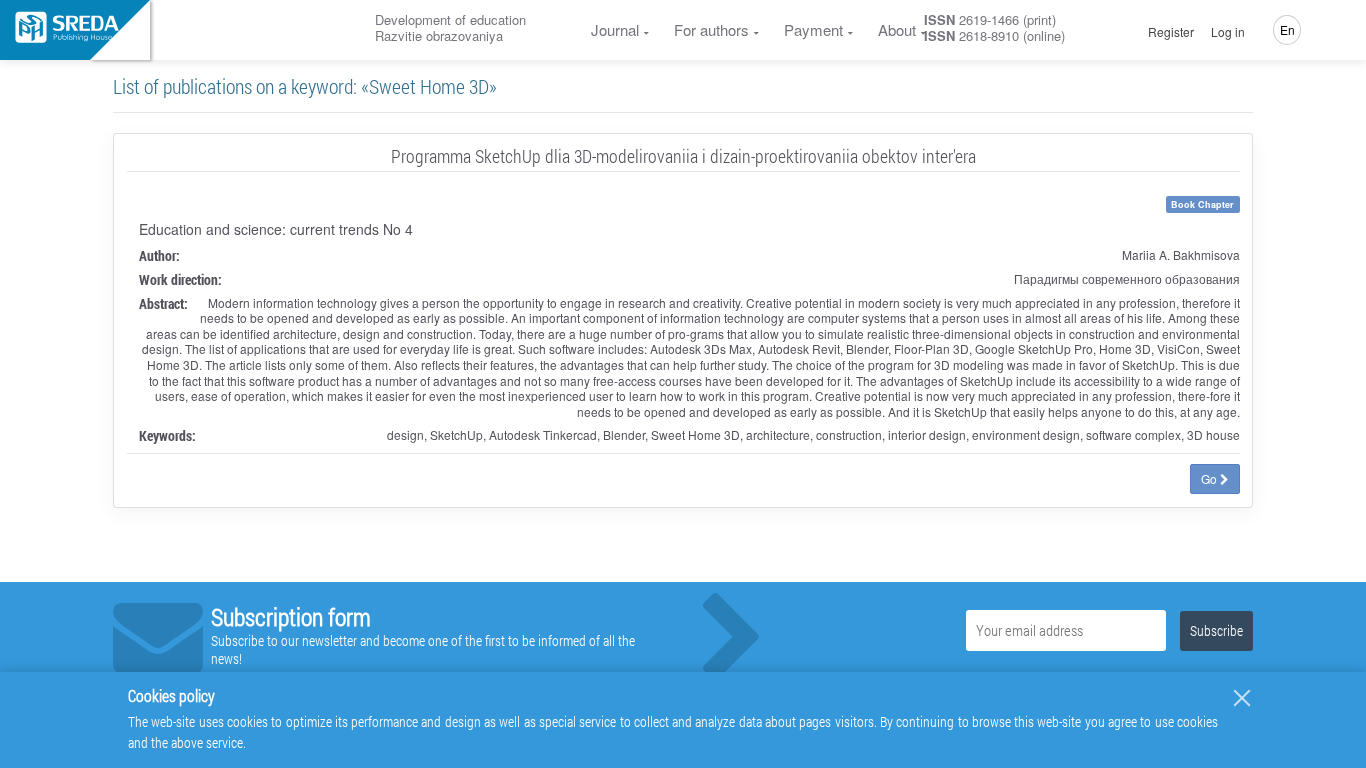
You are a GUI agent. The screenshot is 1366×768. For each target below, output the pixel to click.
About (897, 29)
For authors (711, 29)
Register (1171, 32)
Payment (813, 29)
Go (1210, 478)
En (1287, 29)
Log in (1228, 32)
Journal (615, 29)
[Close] (1242, 698)
